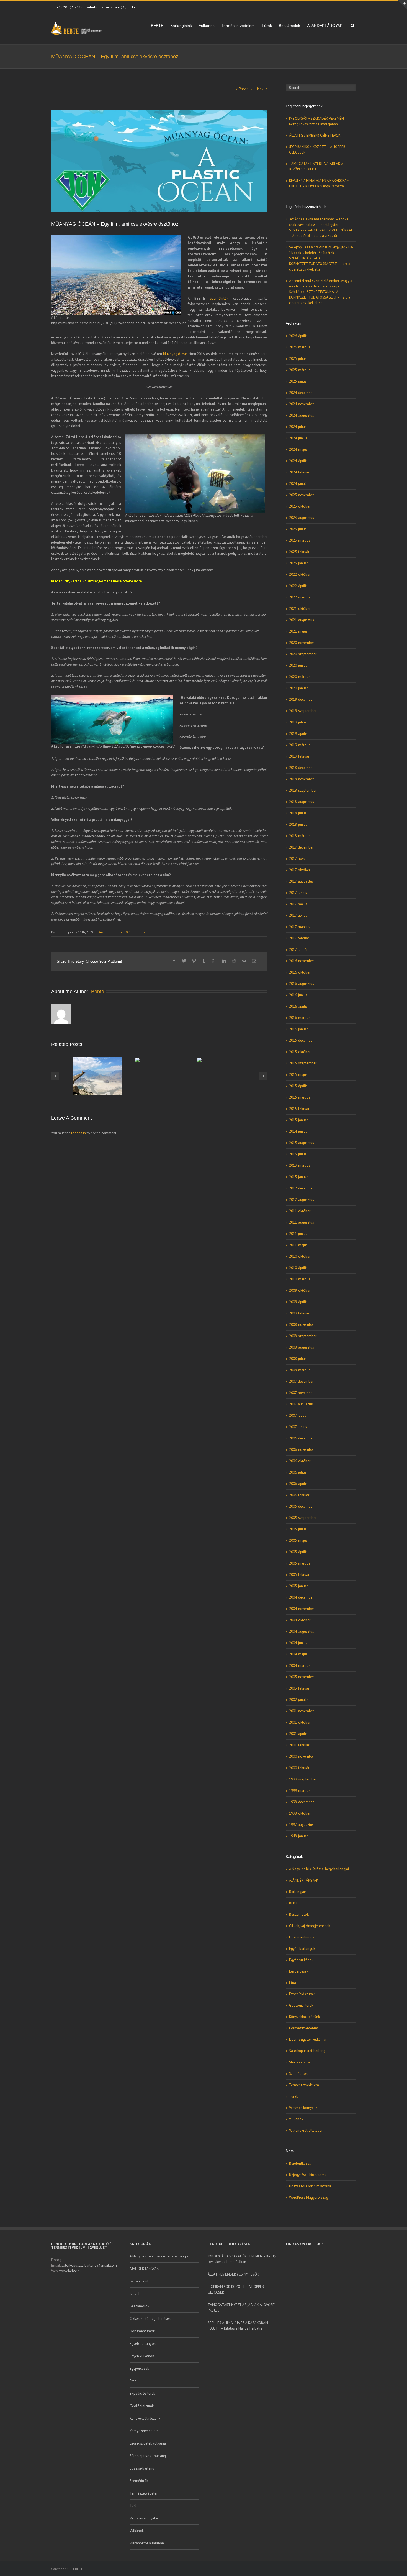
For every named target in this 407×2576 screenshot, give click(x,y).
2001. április (298, 1734)
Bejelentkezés (300, 2163)
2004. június (298, 1643)
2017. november (301, 859)
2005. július (298, 1529)
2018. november (302, 779)
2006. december (301, 1438)
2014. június (298, 1131)
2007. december (301, 1381)
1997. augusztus (301, 1825)
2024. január (298, 484)
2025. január (298, 381)
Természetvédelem (238, 26)
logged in (78, 1133)
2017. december (301, 847)
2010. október (300, 1256)
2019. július (298, 722)
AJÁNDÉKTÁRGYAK (325, 26)
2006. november (302, 1450)
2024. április (298, 461)
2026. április (298, 336)
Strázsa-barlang (301, 2062)
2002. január (298, 1700)
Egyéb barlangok (302, 1949)
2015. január (298, 1120)
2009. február (299, 1313)
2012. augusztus (302, 1200)
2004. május (298, 1654)
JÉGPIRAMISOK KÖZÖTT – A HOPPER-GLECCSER (236, 2290)
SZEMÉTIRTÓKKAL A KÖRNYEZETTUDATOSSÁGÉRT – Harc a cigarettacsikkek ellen (320, 264)
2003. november (302, 1677)
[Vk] (244, 961)
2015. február (299, 1109)
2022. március (300, 597)
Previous (246, 89)
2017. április (298, 915)
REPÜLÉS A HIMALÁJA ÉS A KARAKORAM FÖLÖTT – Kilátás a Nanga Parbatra (238, 2326)
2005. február (299, 1575)
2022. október (300, 574)
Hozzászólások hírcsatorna (310, 2186)
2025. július (298, 359)
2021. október (300, 609)
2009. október (300, 1290)
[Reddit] (234, 961)
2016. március (300, 1018)
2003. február (299, 1688)
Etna (293, 1983)
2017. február (299, 938)
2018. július (298, 813)
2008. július (298, 1359)
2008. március (300, 1370)
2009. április (298, 1302)
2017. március (300, 927)
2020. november (302, 643)
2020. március (300, 677)
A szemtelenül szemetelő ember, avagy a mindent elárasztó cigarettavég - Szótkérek (321, 286)
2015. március (300, 1097)
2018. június (298, 825)
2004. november (302, 1609)
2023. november (302, 495)
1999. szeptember (303, 1779)
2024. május (298, 449)
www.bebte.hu (70, 2271)
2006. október (300, 1461)
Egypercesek (299, 1971)
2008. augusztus (302, 1347)
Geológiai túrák (301, 2005)
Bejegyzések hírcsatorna (308, 2175)
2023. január (298, 563)
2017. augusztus (301, 881)
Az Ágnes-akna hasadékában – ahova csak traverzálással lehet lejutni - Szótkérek (319, 225)
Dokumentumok (110, 932)
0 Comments (135, 932)
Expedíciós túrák (302, 1994)
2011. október (300, 1211)
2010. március (300, 1279)
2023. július (298, 529)
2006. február (299, 1495)
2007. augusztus (301, 1404)
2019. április (298, 734)
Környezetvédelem (304, 2028)
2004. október (300, 1620)
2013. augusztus (302, 1143)
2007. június (298, 1427)
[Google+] (214, 961)
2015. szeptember (303, 1063)
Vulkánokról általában (306, 2130)
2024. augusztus (302, 415)
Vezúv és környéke (303, 2108)
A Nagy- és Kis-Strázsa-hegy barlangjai (319, 1869)
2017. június (298, 893)
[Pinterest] (194, 961)
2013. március (300, 1165)
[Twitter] (184, 961)
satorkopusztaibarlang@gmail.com (114, 7)
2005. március (300, 1563)
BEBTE (157, 26)
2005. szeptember (303, 1518)
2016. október (300, 972)
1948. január (298, 1836)
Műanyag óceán (175, 354)
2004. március (300, 1666)
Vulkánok (207, 26)
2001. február (299, 1745)
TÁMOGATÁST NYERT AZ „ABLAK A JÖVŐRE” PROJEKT (242, 2308)
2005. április (298, 1552)
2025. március (300, 370)
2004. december (301, 1597)
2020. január (298, 688)
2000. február (299, 1768)
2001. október (300, 1722)
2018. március (300, 836)
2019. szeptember (303, 711)
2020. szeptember (303, 654)
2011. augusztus (302, 1222)
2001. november (302, 1711)
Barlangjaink (181, 26)
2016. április (298, 1006)
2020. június (298, 665)
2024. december (301, 393)
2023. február (299, 552)
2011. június (298, 1234)
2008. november (302, 1325)
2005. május (298, 1541)
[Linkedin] (224, 961)
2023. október (300, 506)
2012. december (301, 1188)
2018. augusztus (302, 802)
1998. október (300, 1813)
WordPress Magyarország (309, 2197)
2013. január (298, 1177)
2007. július (298, 1416)
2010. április (298, 1268)
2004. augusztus (302, 1631)
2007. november (301, 1393)
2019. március (300, 745)
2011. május (298, 1245)
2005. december (301, 1506)
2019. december (301, 700)
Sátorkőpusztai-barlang (307, 2051)
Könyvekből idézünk (304, 2017)
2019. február (299, 756)
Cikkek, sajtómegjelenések (310, 1926)
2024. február (299, 472)
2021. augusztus (302, 620)
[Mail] (254, 961)
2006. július (298, 1472)
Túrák (267, 26)
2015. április (298, 1086)
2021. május (298, 631)
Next (261, 89)
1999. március (300, 1791)
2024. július (298, 427)
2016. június (298, 995)
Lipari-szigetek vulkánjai (308, 2039)
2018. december (301, 768)
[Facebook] (174, 961)
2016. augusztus (302, 984)
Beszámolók (289, 26)
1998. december (301, 1802)
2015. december (301, 1040)
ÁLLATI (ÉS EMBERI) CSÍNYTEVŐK (315, 135)
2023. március (300, 540)
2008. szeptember (303, 1336)
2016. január (298, 1029)
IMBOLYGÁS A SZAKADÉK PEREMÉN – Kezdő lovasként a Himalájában (242, 2259)
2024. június (298, 438)
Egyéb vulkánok (301, 1960)
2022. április (298, 586)
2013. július (298, 1154)
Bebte (60, 932)
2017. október (300, 870)
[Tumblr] (204, 961)
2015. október (300, 1052)
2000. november (302, 1756)
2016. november (302, 961)
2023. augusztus (302, 518)
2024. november (302, 404)
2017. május (298, 904)
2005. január (298, 1586)
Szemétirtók (219, 298)
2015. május (298, 1075)
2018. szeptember (303, 790)
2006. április (298, 1484)
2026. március (300, 347)
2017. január (298, 950)
